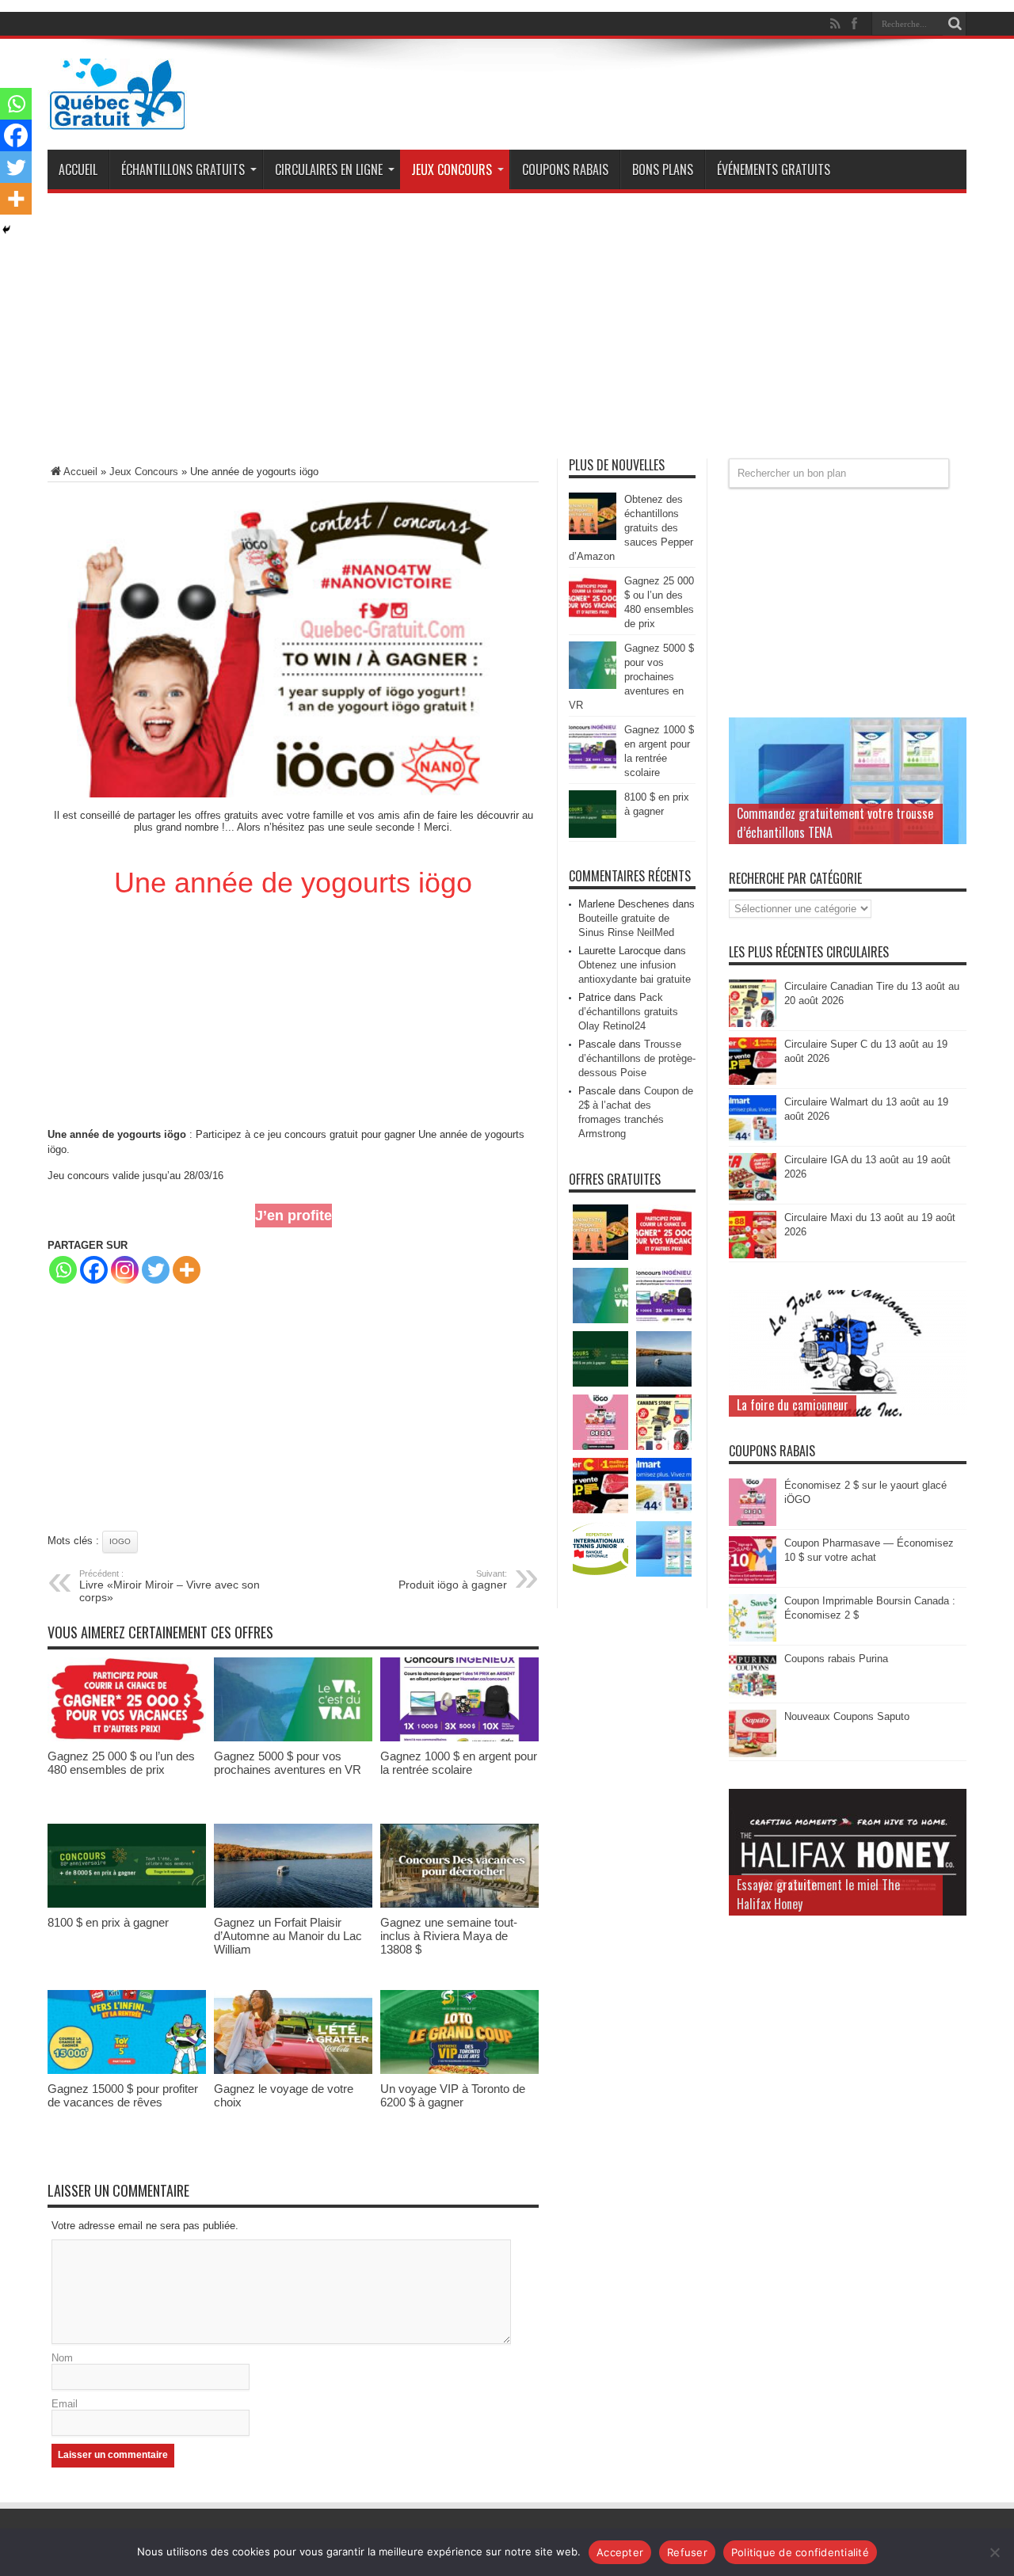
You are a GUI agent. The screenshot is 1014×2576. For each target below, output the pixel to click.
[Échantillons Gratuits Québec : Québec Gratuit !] (117, 118)
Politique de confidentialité (800, 2552)
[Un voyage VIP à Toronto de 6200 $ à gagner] (459, 2070)
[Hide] (6, 230)
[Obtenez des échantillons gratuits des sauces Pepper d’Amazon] (593, 537)
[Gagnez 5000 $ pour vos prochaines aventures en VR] (293, 1738)
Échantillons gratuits (183, 169)
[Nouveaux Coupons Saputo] (753, 1754)
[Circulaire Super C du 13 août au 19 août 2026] (753, 1081)
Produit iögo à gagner (453, 1580)
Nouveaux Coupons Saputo (847, 1716)
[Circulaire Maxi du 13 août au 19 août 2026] (753, 1255)
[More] (187, 1270)
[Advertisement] (507, 332)
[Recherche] (955, 24)
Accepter (620, 2552)
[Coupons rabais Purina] (753, 1696)
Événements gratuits (774, 169)
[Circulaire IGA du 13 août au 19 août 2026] (753, 1197)
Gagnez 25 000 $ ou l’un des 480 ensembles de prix (121, 1763)
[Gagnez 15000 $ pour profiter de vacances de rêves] (127, 2070)
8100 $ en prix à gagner (108, 1922)
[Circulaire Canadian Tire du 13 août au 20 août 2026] (753, 1024)
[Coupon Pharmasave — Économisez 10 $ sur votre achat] (753, 1580)
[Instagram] (125, 1270)
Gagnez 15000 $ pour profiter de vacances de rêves (123, 2095)
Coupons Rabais (565, 169)
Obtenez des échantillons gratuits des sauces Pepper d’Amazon (631, 528)
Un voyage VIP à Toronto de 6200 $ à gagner (453, 2095)
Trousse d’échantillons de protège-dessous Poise (637, 1058)
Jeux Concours (452, 169)
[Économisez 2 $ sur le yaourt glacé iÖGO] (753, 1522)
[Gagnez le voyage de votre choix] (293, 2070)
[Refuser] (994, 2552)
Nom (62, 2358)
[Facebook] (94, 1270)
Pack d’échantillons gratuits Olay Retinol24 (628, 1012)
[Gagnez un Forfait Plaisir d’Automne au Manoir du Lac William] (293, 1904)
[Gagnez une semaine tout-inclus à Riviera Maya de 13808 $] (459, 1904)
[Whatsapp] (63, 1270)
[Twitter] (156, 1270)
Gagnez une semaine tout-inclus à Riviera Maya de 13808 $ (449, 1936)
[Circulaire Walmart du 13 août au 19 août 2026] (753, 1139)
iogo (120, 1541)
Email (65, 2404)
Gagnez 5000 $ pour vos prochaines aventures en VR (288, 1763)
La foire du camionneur (793, 1405)
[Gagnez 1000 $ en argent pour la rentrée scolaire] (459, 1738)
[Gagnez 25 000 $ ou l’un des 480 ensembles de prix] (127, 1738)
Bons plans (663, 169)
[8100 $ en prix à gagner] (127, 1904)
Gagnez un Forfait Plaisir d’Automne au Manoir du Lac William (288, 1936)
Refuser (687, 2552)
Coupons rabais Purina (836, 1659)
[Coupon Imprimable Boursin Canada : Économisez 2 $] (753, 1638)
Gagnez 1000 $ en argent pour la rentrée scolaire (459, 1763)
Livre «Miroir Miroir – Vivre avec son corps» (170, 1586)
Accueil (78, 169)
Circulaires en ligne (329, 169)
